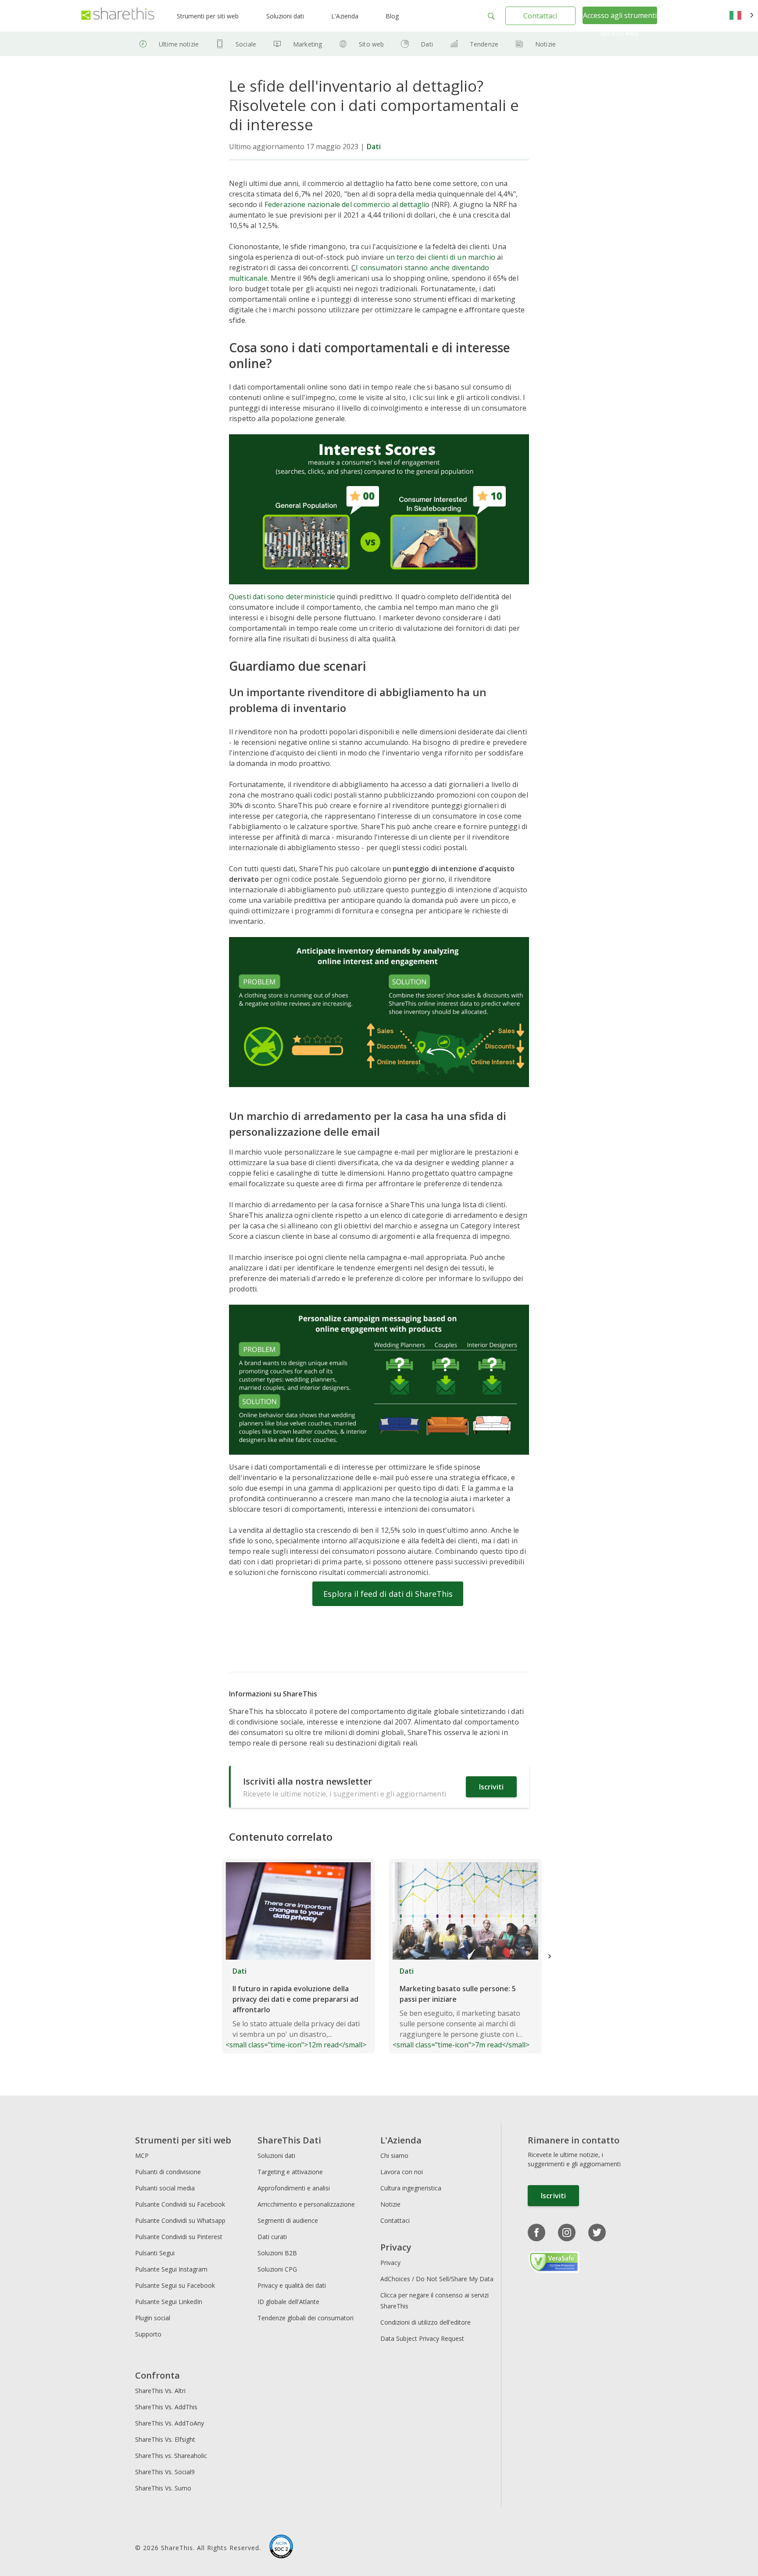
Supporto (148, 2334)
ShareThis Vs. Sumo (163, 2488)
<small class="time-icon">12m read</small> (296, 2008)
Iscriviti (491, 1787)
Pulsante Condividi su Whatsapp (180, 2220)
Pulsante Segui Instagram (172, 2269)
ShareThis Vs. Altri (160, 2391)
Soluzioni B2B (277, 2253)
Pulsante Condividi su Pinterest (179, 2237)
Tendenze (484, 44)
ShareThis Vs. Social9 (165, 2472)
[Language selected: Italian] (742, 16)
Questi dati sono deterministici (280, 597)
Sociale (246, 44)
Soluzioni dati (285, 16)
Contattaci (540, 16)
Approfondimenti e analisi (294, 2188)
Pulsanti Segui (155, 2253)
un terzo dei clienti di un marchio (441, 257)
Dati (427, 44)
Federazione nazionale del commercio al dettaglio (347, 204)
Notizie (545, 44)
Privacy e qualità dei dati (292, 2285)
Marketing (307, 44)
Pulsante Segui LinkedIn (170, 2302)
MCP (142, 2156)
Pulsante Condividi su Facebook (180, 2204)
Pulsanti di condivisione (168, 2172)
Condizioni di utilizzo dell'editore (425, 2322)
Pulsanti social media (165, 2188)
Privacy (390, 2263)
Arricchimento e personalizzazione (306, 2204)
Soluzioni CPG (277, 2269)
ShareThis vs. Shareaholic (171, 2456)
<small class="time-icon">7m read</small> (461, 2008)
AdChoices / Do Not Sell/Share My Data (437, 2279)
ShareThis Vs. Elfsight (165, 2439)
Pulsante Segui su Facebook (175, 2285)
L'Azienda (345, 16)
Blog (392, 16)
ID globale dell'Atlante (288, 2302)
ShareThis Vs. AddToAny (170, 2423)
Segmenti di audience (288, 2220)
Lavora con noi (402, 2172)
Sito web (371, 44)
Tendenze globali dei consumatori (306, 2318)
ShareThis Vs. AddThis (166, 2407)
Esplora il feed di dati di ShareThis (388, 1594)
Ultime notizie (179, 44)
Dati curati (272, 2237)
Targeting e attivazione (290, 2172)
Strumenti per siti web (208, 16)
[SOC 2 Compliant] (281, 2547)
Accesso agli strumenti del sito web (620, 24)
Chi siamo (394, 2156)
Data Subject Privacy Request (422, 2338)
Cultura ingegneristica (411, 2188)
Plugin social (153, 2318)
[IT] (742, 16)
